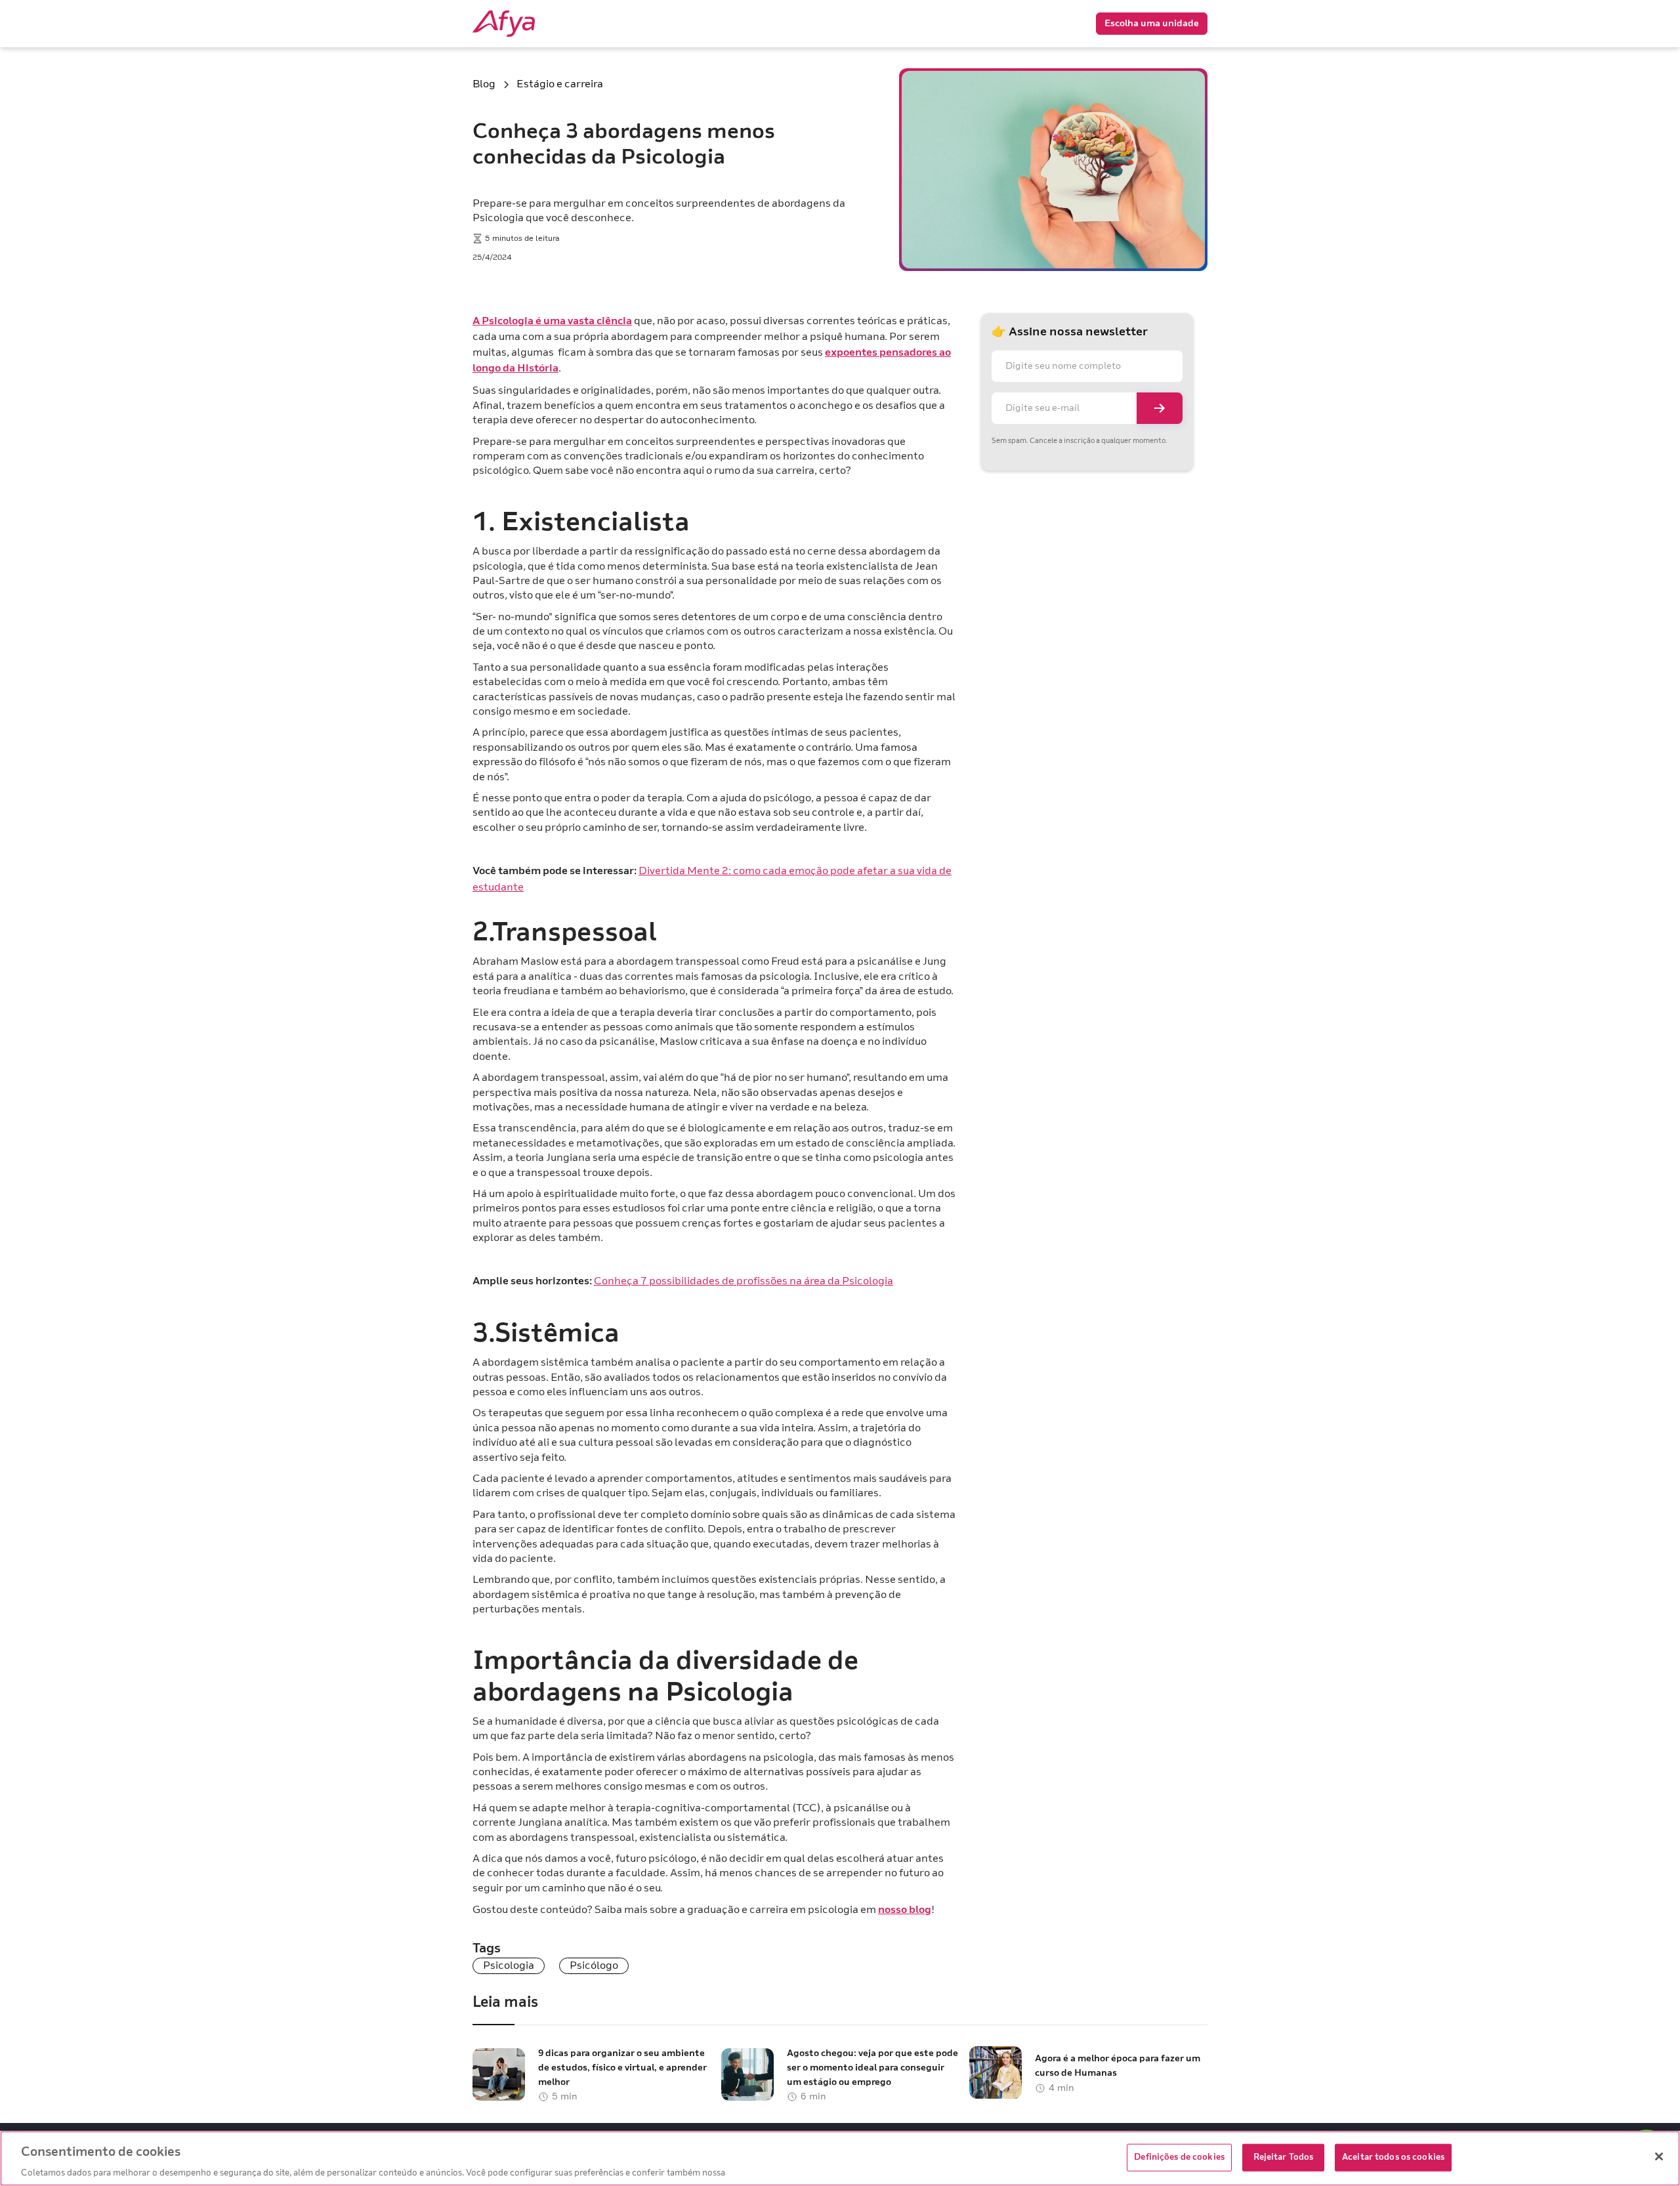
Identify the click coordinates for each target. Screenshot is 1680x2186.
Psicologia (509, 1965)
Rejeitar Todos (1284, 2156)
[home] (525, 24)
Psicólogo (594, 1965)
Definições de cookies (1179, 2156)
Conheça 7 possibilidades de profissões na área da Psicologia (744, 1281)
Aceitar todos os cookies (1393, 2156)
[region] (840, 2158)
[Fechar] (1659, 2156)
